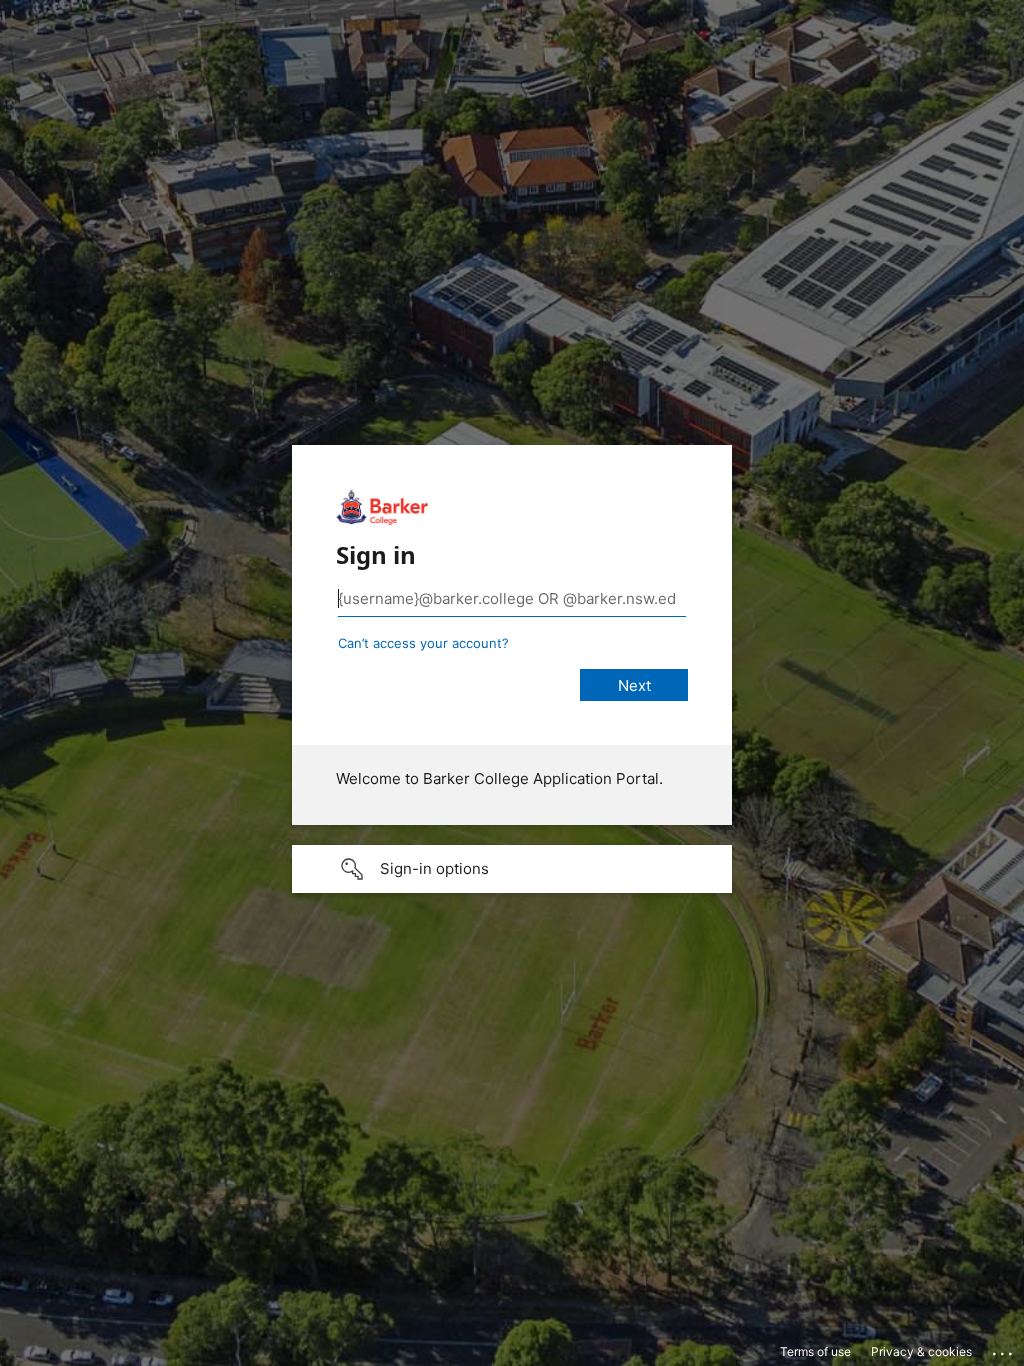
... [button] (1004, 1349)
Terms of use (815, 1351)
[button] (512, 869)
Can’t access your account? (423, 643)
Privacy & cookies (921, 1351)
